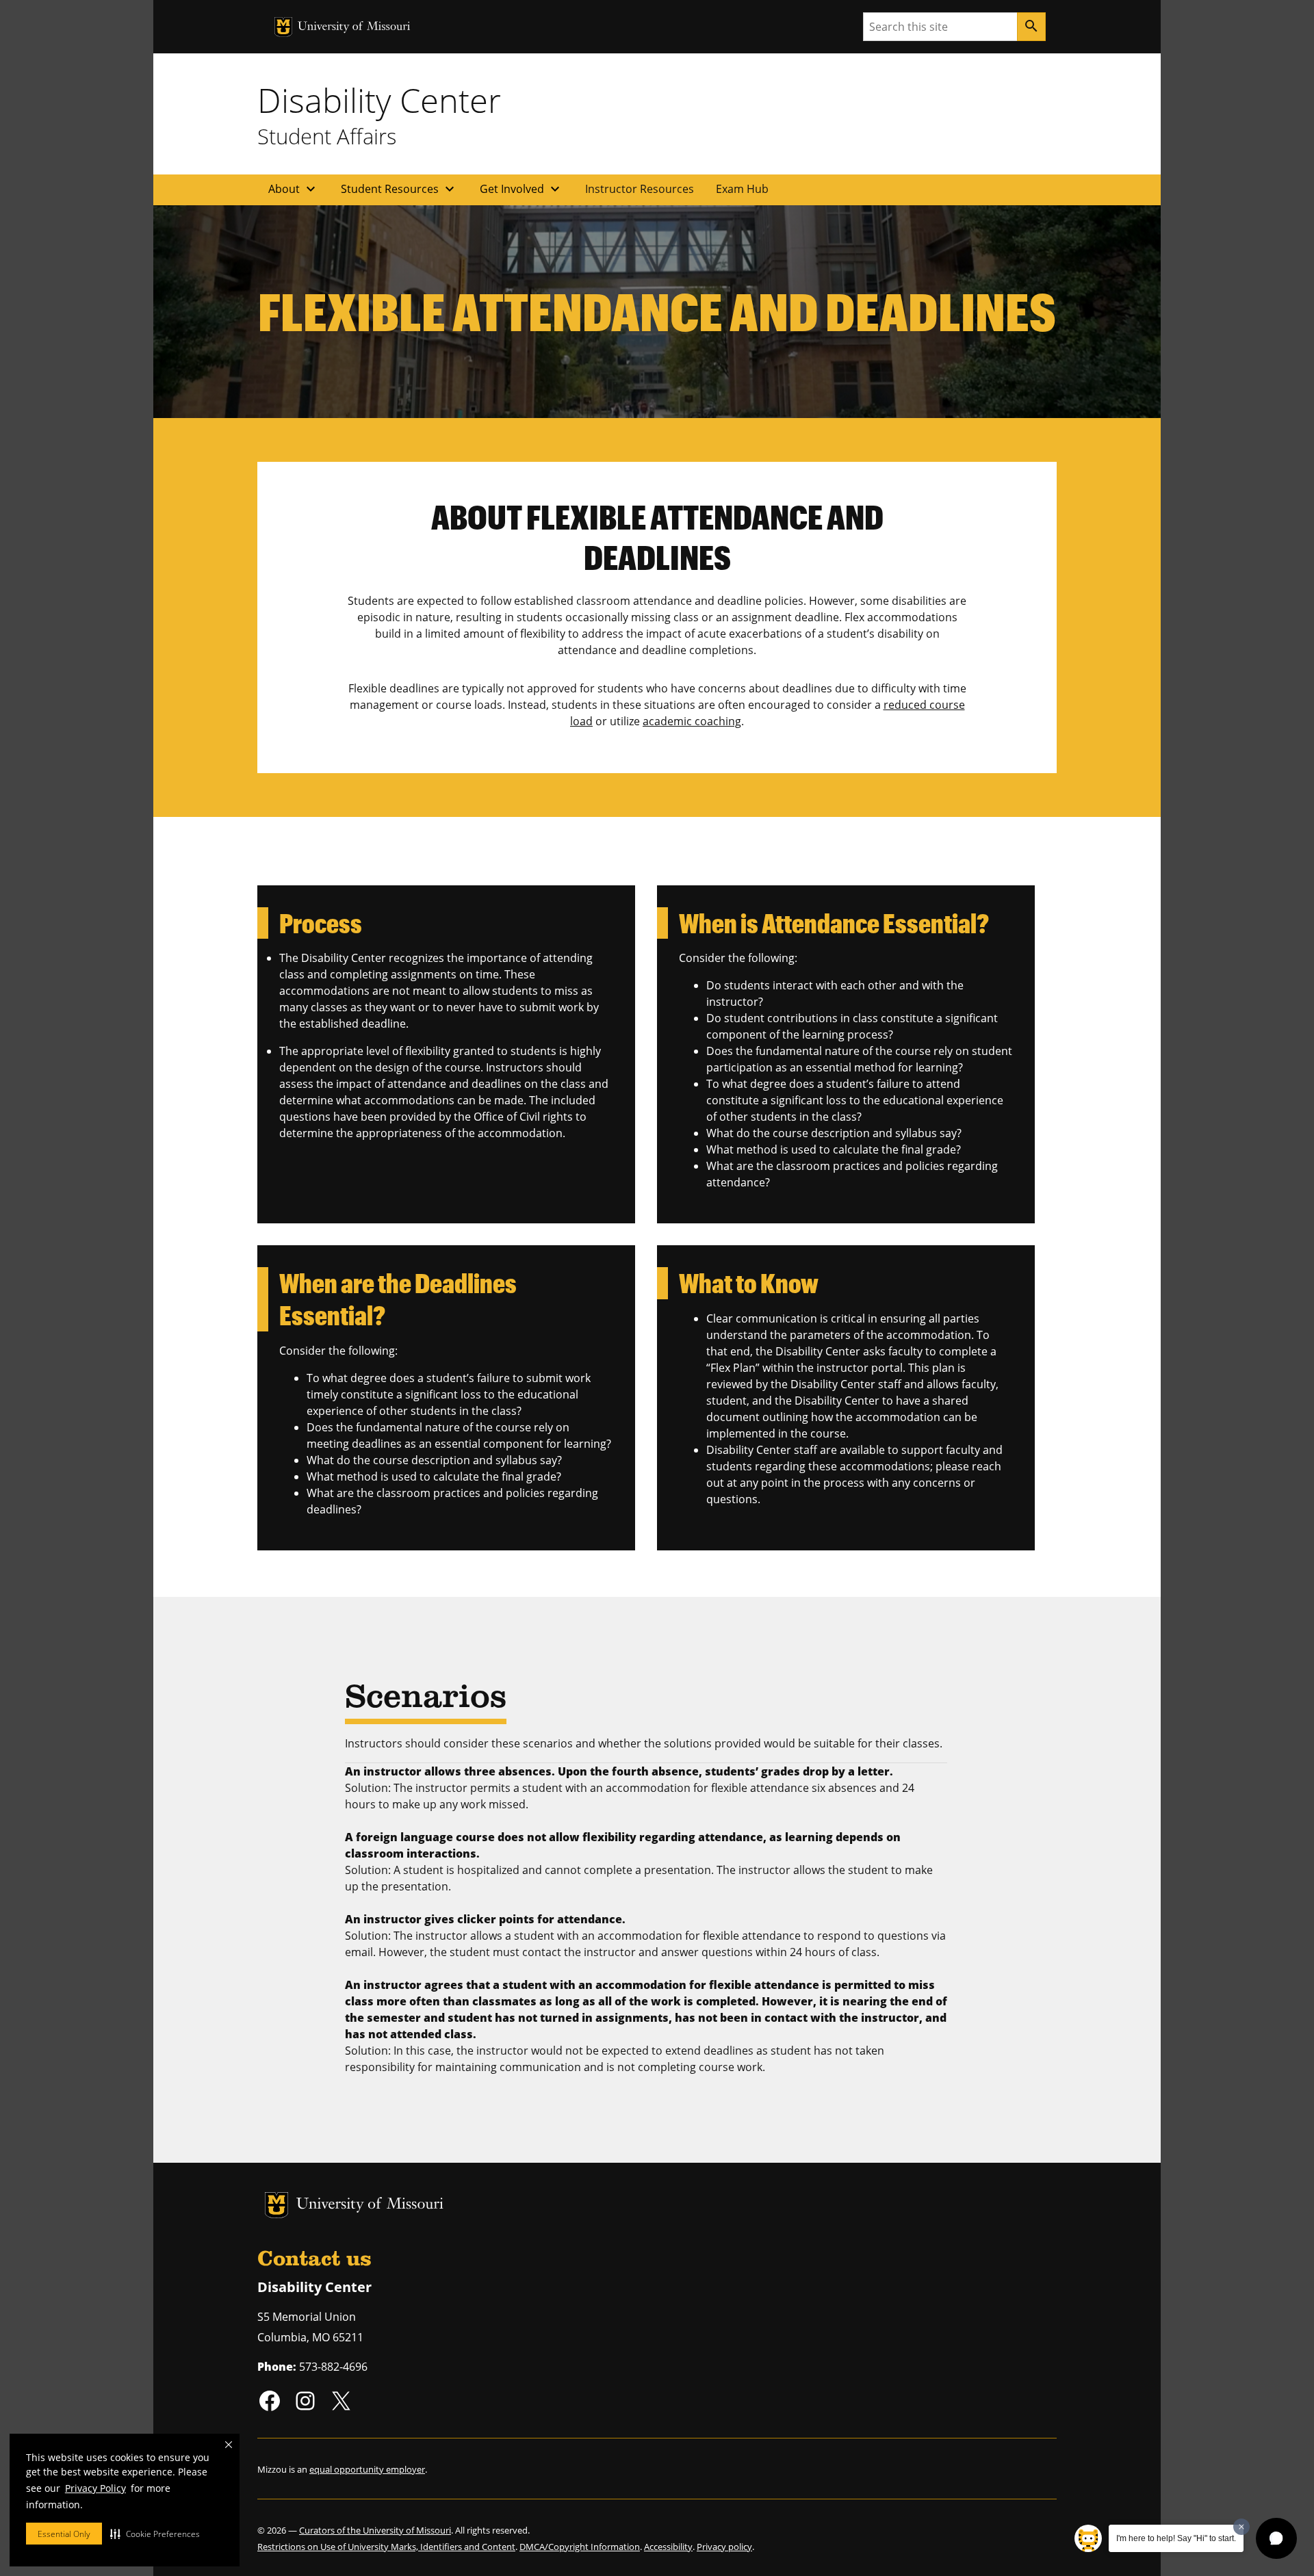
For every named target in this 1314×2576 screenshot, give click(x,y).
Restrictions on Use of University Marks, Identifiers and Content (386, 2547)
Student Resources (399, 189)
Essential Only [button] (64, 2534)
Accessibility (668, 2547)
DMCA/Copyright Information (580, 2547)
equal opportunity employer (367, 2469)
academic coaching (692, 721)
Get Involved (521, 189)
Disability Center (379, 100)
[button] (155, 2534)
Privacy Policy (95, 2488)
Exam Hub (742, 189)
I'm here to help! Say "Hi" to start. (1176, 2538)
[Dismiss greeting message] (1241, 2527)
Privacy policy (724, 2547)
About (294, 189)
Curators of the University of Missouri (375, 2530)
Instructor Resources (640, 189)
